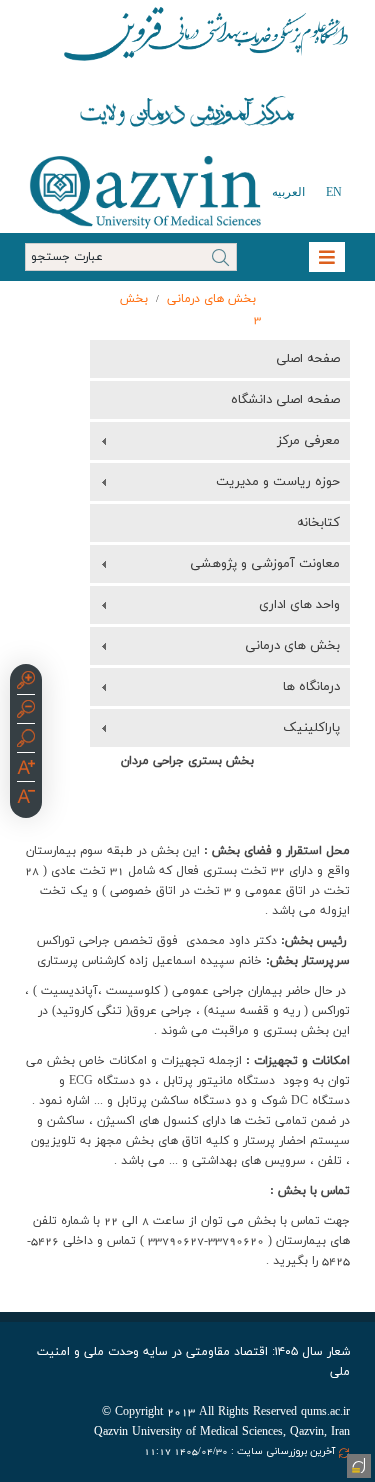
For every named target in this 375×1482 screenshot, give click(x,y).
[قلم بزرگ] (26, 770)
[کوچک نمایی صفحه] (26, 712)
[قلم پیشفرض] (26, 799)
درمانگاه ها (311, 687)
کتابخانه (318, 523)
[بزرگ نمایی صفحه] (26, 683)
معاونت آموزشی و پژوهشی (265, 564)
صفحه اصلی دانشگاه (285, 400)
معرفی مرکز (308, 441)
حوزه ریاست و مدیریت (278, 482)
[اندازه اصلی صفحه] (26, 741)
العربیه (288, 192)
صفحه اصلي (308, 359)
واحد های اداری (299, 605)
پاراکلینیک (311, 728)
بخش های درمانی (211, 299)
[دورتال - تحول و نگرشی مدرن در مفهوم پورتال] (357, 1464)
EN (334, 192)
